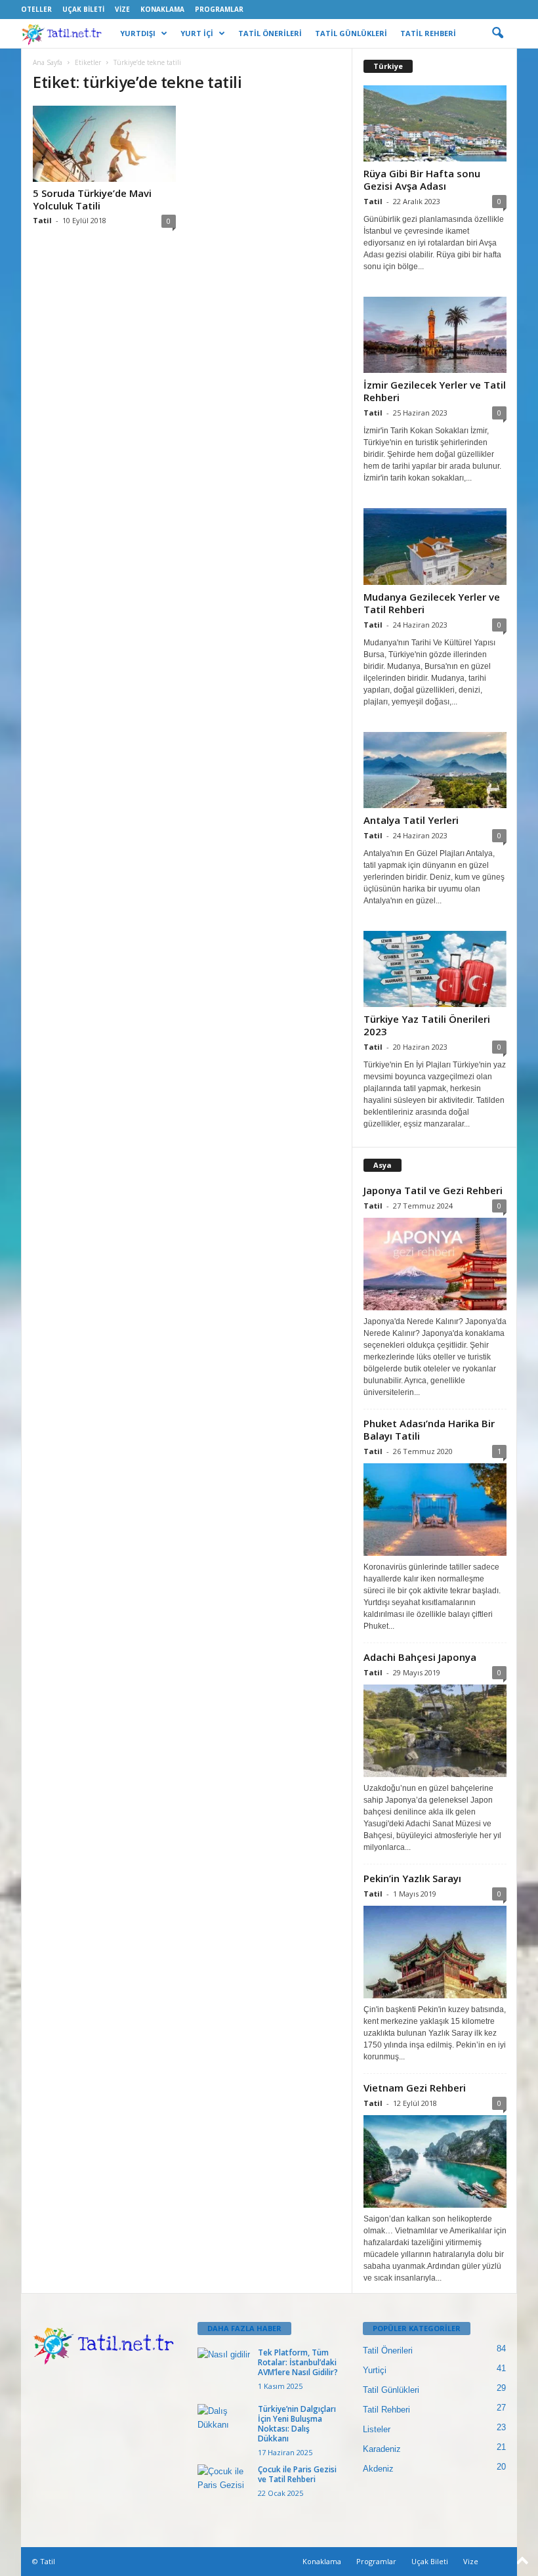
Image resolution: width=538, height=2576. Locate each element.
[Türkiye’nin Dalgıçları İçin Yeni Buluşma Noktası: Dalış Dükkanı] (224, 2424)
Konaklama (162, 9)
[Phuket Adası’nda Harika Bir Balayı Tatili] (435, 1510)
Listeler (377, 2429)
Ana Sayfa (48, 62)
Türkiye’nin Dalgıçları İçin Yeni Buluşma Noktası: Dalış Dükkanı (297, 2424)
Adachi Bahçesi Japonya (420, 1657)
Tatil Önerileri (388, 2351)
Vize (122, 9)
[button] (497, 33)
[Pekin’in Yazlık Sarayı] (435, 1952)
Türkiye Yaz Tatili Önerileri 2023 (427, 1025)
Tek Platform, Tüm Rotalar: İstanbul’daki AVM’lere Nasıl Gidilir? (298, 2362)
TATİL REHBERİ (428, 33)
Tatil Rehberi (386, 2410)
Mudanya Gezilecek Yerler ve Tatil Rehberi (432, 603)
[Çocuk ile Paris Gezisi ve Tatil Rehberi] (224, 2484)
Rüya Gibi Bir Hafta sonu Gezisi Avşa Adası (422, 180)
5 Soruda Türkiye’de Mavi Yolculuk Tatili (92, 199)
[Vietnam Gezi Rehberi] (435, 2161)
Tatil (42, 220)
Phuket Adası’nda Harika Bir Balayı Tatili (429, 1429)
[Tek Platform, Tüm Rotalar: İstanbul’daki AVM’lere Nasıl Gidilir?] (224, 2367)
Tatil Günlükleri (391, 2390)
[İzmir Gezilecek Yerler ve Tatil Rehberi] (435, 335)
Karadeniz (382, 2449)
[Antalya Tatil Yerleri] (435, 770)
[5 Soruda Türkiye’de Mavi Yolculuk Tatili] (104, 144)
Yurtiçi (375, 2370)
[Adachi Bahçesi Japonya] (435, 1731)
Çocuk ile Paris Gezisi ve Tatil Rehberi (297, 2474)
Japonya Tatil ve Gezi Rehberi (433, 1190)
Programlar (219, 9)
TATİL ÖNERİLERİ (270, 33)
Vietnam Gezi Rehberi (415, 2088)
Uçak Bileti (83, 9)
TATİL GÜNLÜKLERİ (351, 33)
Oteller (36, 9)
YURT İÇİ (197, 33)
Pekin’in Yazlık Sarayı (412, 1878)
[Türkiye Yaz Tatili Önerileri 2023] (435, 969)
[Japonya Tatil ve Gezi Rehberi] (435, 1264)
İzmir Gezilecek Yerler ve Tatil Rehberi (435, 391)
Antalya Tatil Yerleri (411, 820)
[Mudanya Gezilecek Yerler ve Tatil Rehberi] (435, 546)
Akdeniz (378, 2469)
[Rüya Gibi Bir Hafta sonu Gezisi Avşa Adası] (435, 123)
